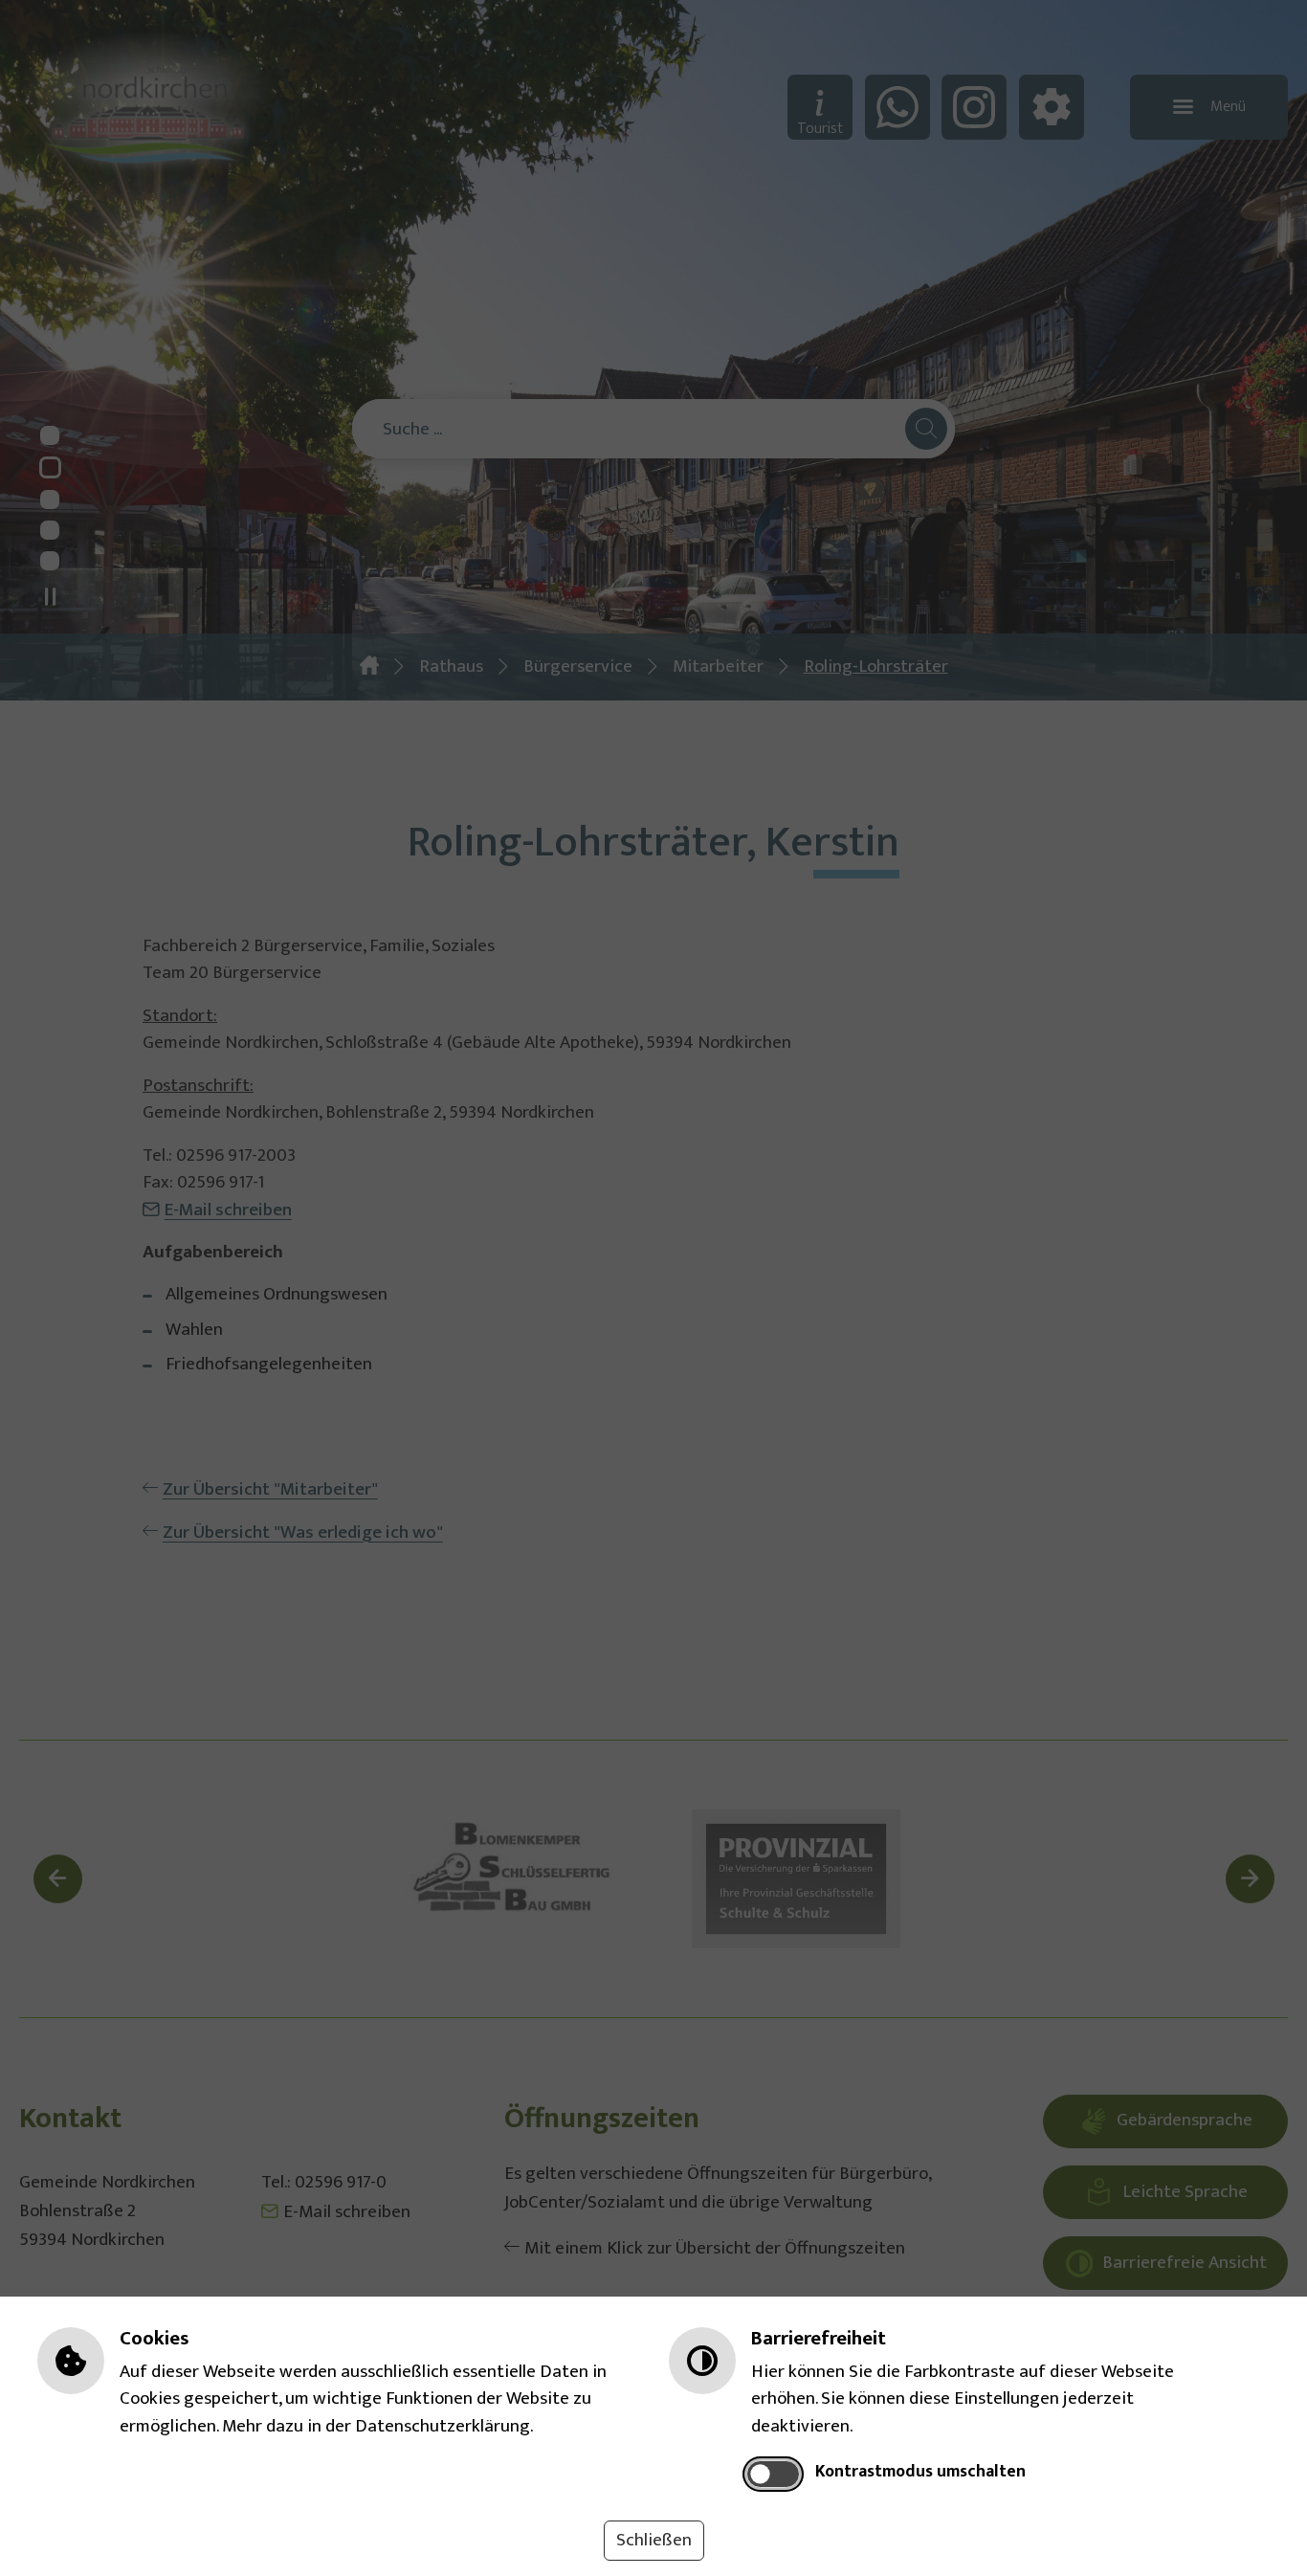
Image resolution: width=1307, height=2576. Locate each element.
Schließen (654, 2540)
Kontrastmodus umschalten (920, 2472)
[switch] (774, 2474)
